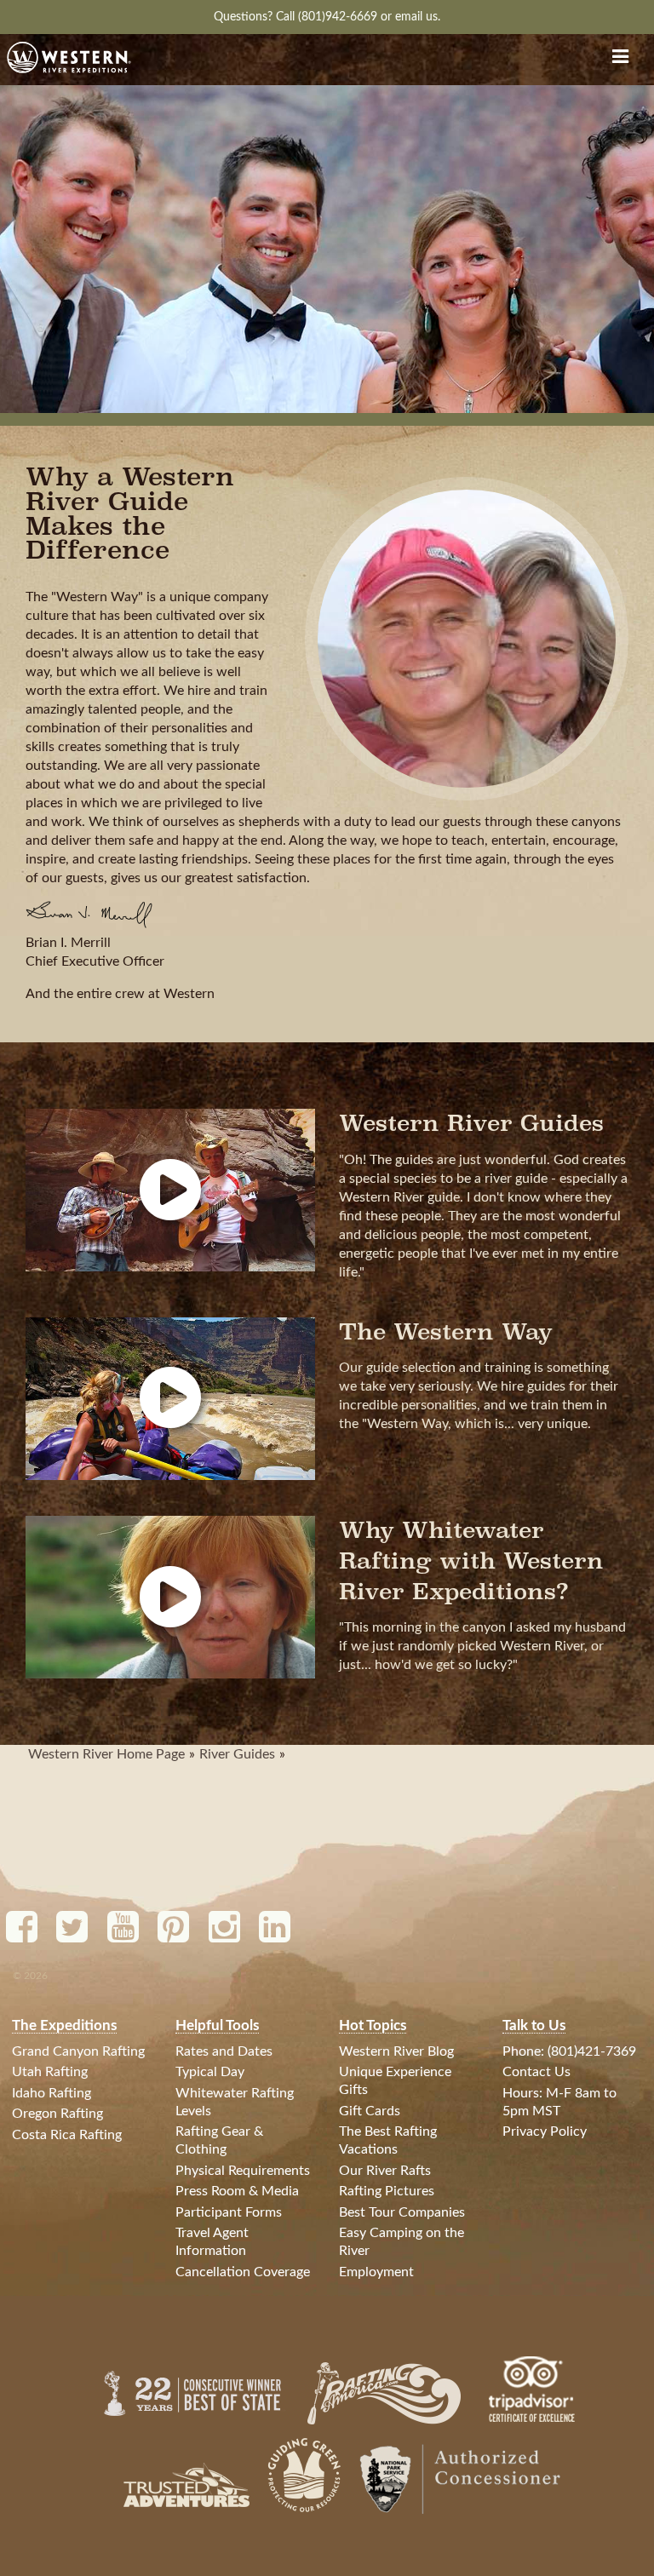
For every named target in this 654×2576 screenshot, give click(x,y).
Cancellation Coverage (243, 2272)
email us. (418, 17)
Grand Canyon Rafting (78, 2051)
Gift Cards (370, 2111)
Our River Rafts (385, 2171)
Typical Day (210, 2072)
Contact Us (536, 2072)
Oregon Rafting (57, 2114)
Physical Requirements (243, 2171)
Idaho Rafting (52, 2093)
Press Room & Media (237, 2191)
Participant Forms (229, 2212)
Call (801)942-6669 (328, 17)
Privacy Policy (545, 2131)
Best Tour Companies (402, 2212)
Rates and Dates (224, 2051)
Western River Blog (396, 2051)
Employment (376, 2272)
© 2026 (30, 1976)
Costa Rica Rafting (67, 2135)
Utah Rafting (50, 2072)
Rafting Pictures (387, 2191)
